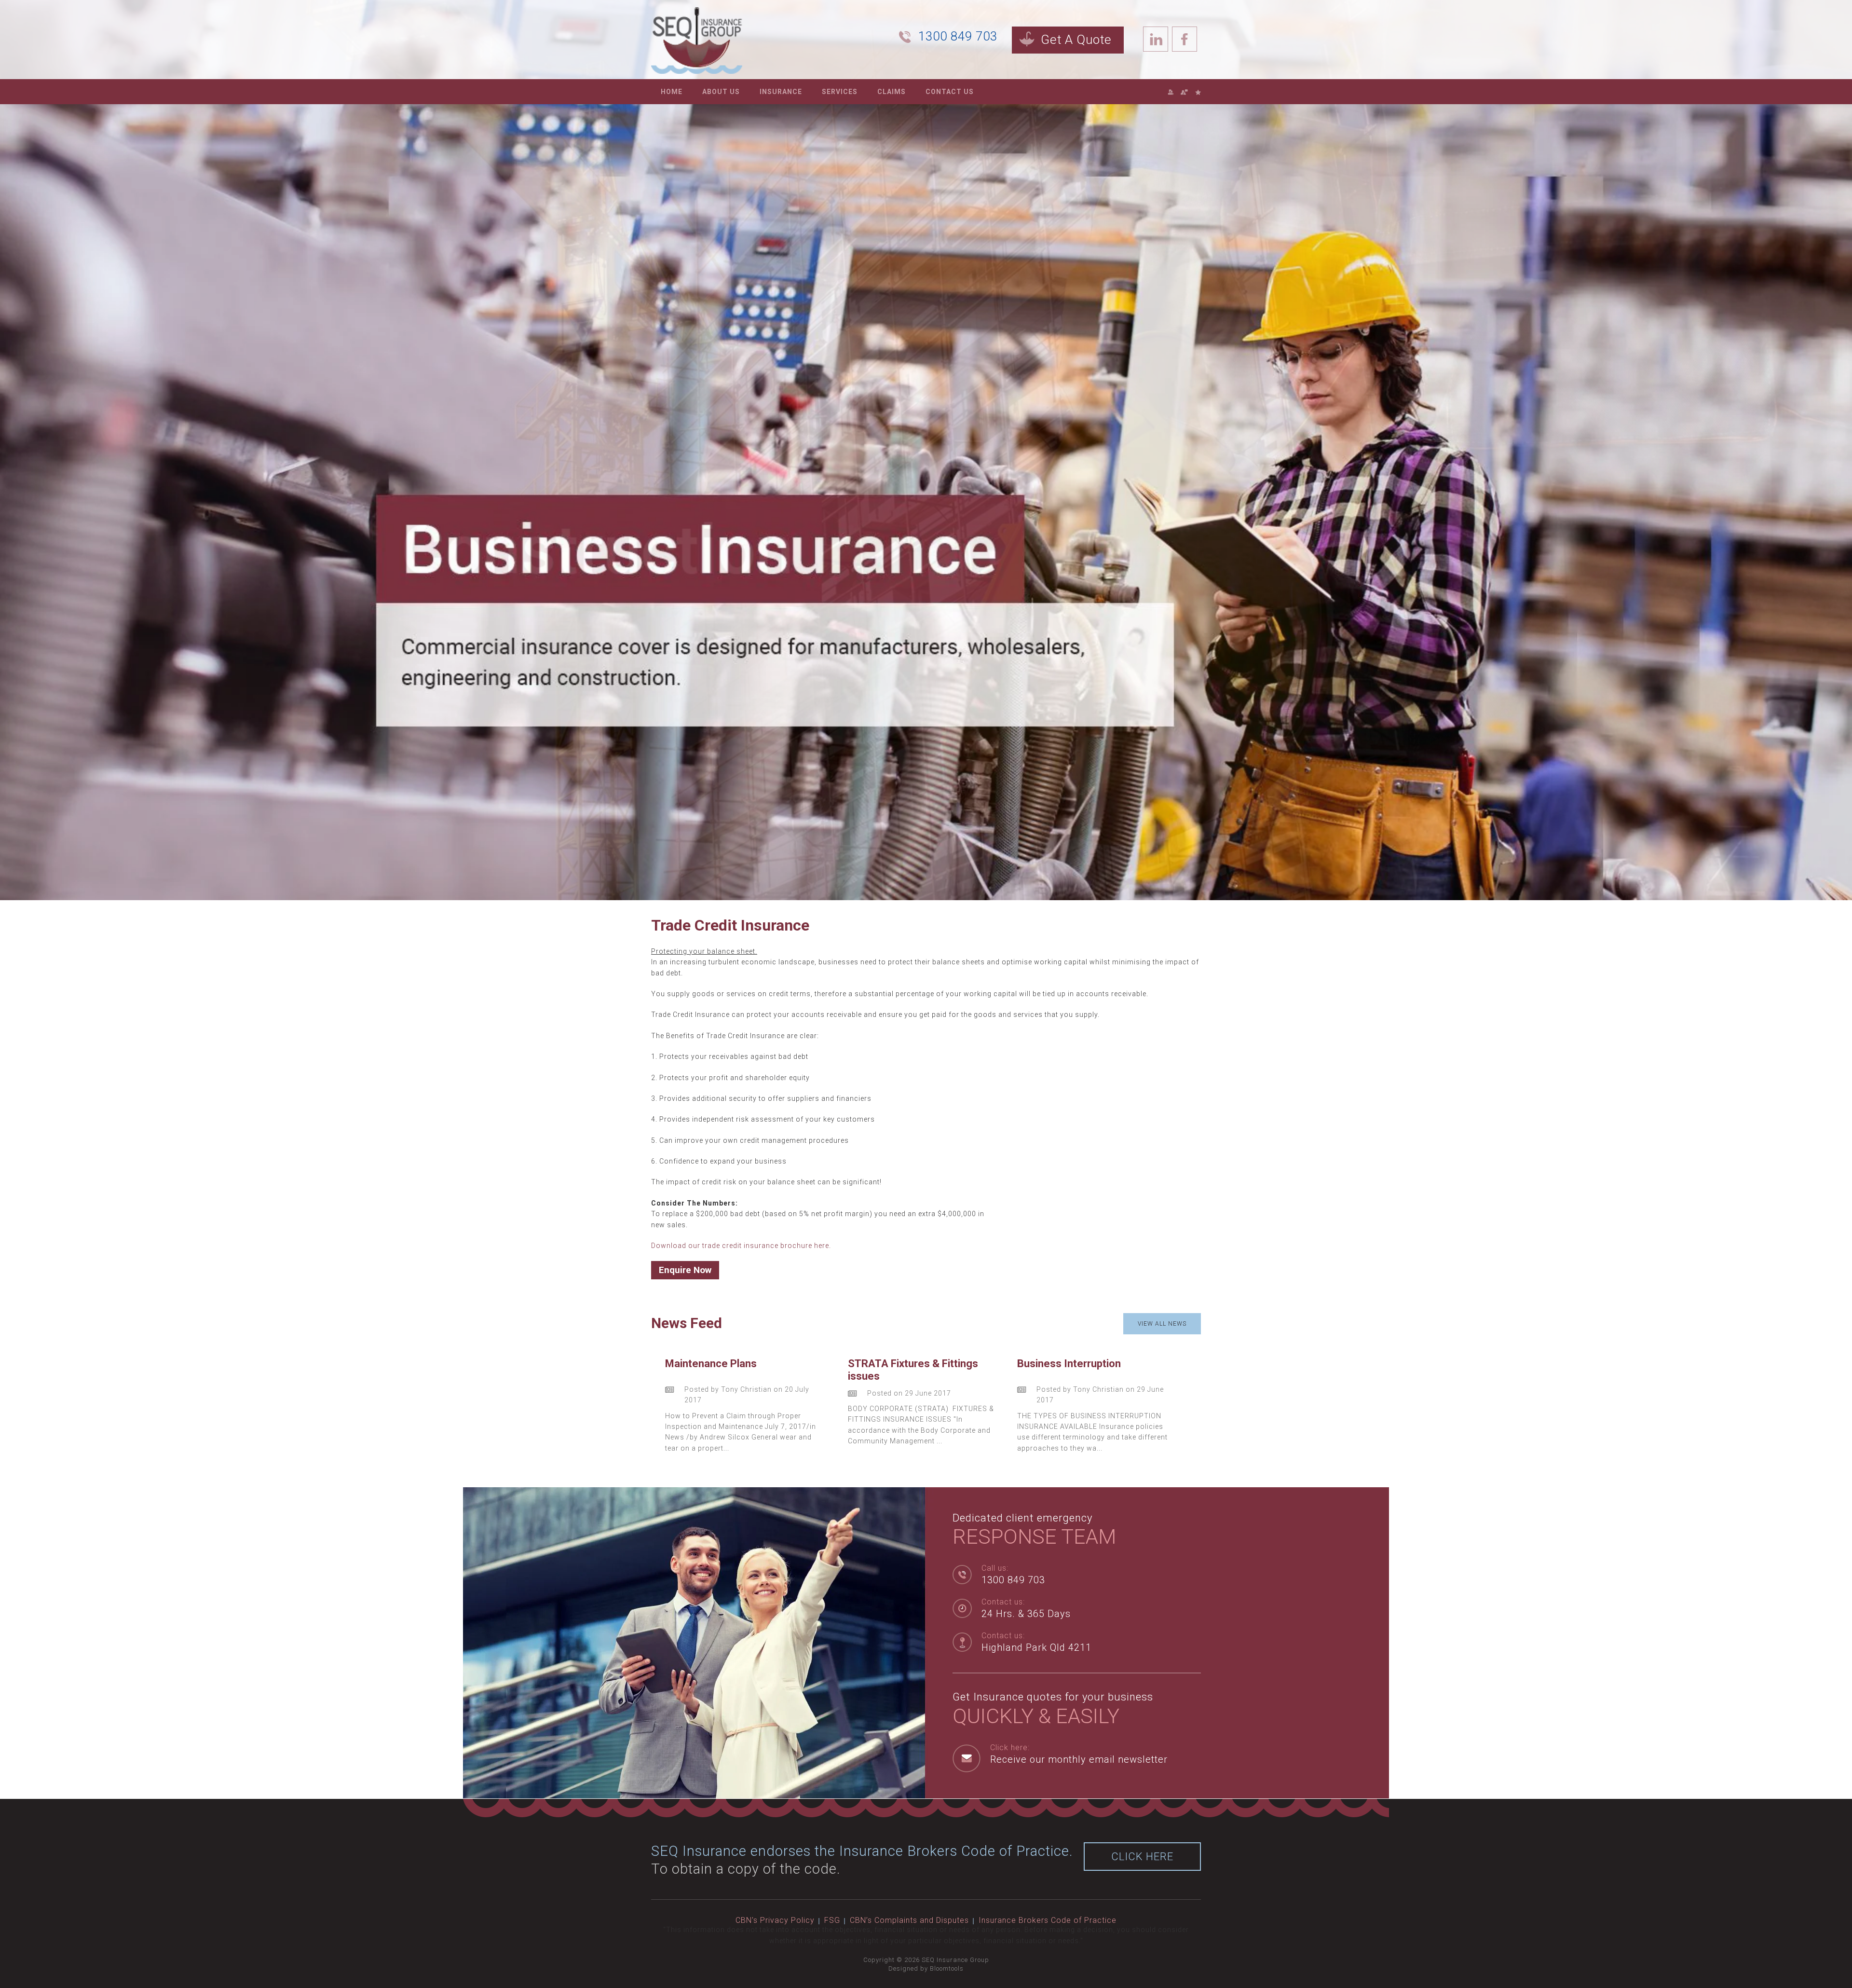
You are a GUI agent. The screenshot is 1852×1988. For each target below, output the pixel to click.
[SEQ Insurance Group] (697, 40)
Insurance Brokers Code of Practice (1048, 1920)
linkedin (1156, 39)
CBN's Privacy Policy (775, 1920)
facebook (1185, 39)
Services (840, 92)
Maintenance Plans (711, 1364)
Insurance (781, 92)
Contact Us (950, 92)
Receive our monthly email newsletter (1079, 1759)
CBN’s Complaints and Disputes (909, 1920)
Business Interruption (1069, 1364)
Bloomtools (947, 1968)
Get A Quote (1076, 40)
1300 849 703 (958, 36)
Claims (892, 92)
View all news (1162, 1324)
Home (672, 92)
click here (1142, 1857)
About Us (721, 92)
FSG (832, 1920)
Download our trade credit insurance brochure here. (741, 1246)
